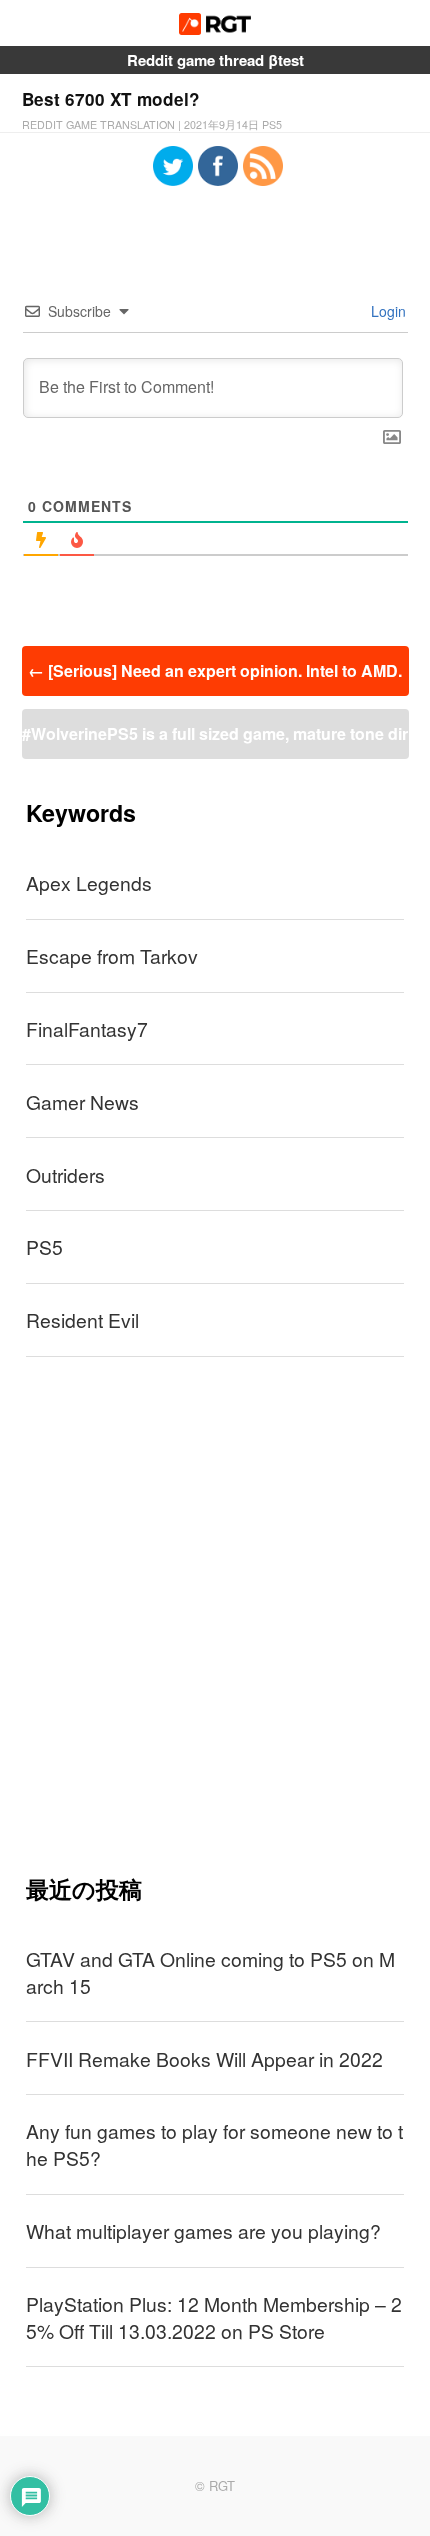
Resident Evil (82, 1319)
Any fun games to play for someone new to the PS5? (214, 2144)
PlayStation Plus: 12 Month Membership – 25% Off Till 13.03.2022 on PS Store (214, 2317)
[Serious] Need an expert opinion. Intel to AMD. (215, 670)
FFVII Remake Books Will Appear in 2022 (204, 2058)
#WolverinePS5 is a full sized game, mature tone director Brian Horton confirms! (215, 740)
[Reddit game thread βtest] (215, 28)
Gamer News (82, 1101)
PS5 (44, 1246)
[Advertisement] (215, 1615)
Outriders (65, 1174)
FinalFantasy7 (87, 1028)
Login (386, 311)
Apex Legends (89, 882)
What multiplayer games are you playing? (203, 2230)
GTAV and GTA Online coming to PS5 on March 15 (210, 1972)
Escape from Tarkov (112, 955)
